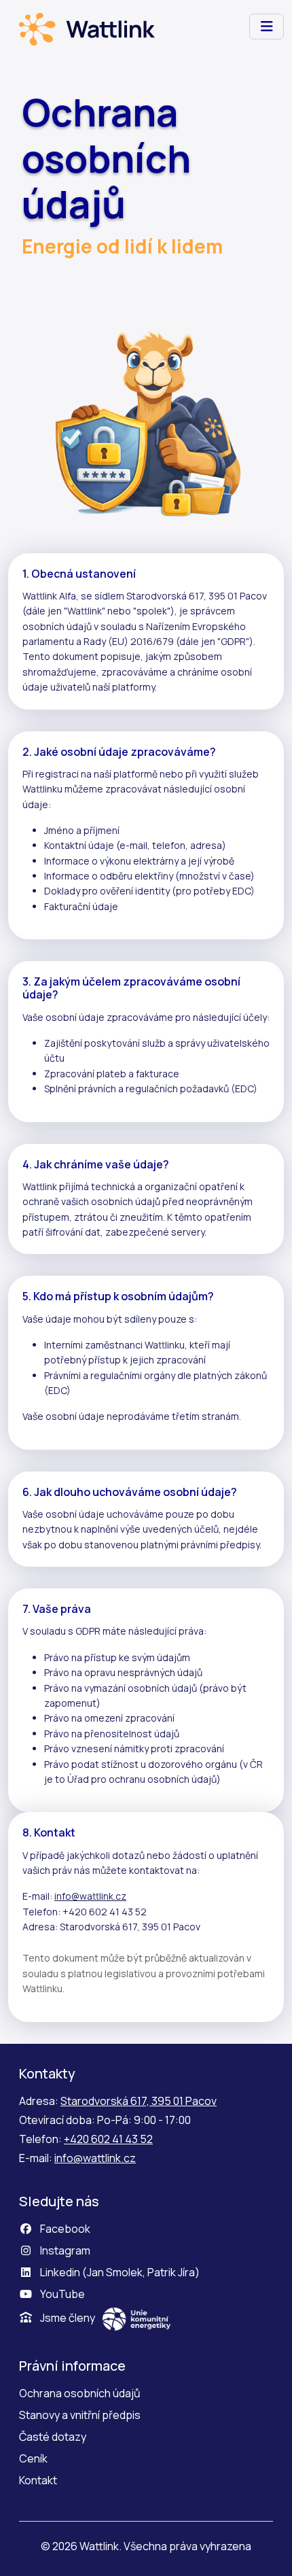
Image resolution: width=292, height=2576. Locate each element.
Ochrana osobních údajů (80, 2393)
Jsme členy (68, 2318)
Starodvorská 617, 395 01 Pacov (139, 2101)
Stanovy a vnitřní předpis (80, 2415)
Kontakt (38, 2480)
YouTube (61, 2294)
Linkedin (60, 2272)
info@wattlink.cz (90, 1896)
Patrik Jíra (171, 2272)
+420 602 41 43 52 (108, 2139)
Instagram (64, 2250)
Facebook (64, 2229)
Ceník (33, 2458)
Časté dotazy (53, 2437)
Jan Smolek (115, 2272)
